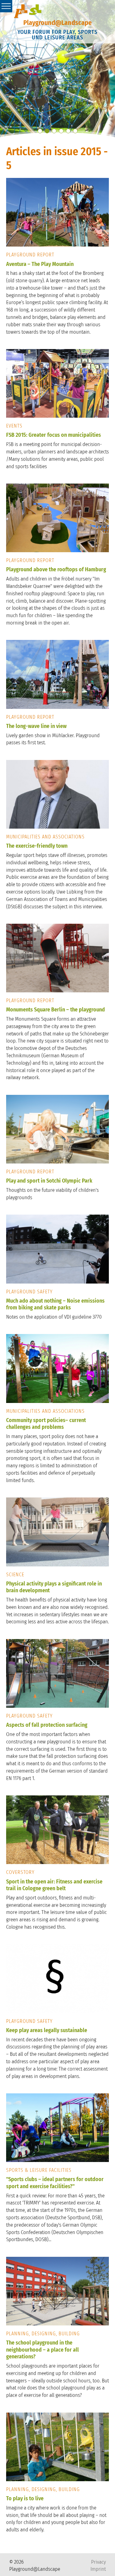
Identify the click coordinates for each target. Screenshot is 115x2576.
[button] (40, 131)
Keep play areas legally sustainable (47, 2030)
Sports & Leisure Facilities (39, 2170)
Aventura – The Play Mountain (40, 264)
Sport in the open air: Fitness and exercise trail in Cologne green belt (54, 1885)
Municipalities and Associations (45, 837)
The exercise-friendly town (37, 846)
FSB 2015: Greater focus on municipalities (54, 435)
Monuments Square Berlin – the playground (56, 1010)
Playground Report (30, 255)
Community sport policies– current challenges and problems (46, 1424)
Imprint (98, 2569)
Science (15, 1575)
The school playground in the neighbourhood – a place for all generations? (42, 2350)
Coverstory (20, 1872)
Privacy (98, 2562)
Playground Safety (29, 1292)
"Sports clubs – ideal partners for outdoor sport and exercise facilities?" (55, 2183)
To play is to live (25, 2498)
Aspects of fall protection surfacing (47, 1725)
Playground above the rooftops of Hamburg (56, 569)
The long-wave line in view (36, 726)
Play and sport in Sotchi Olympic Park (49, 1181)
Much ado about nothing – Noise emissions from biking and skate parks (55, 1304)
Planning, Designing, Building (43, 2334)
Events (14, 426)
